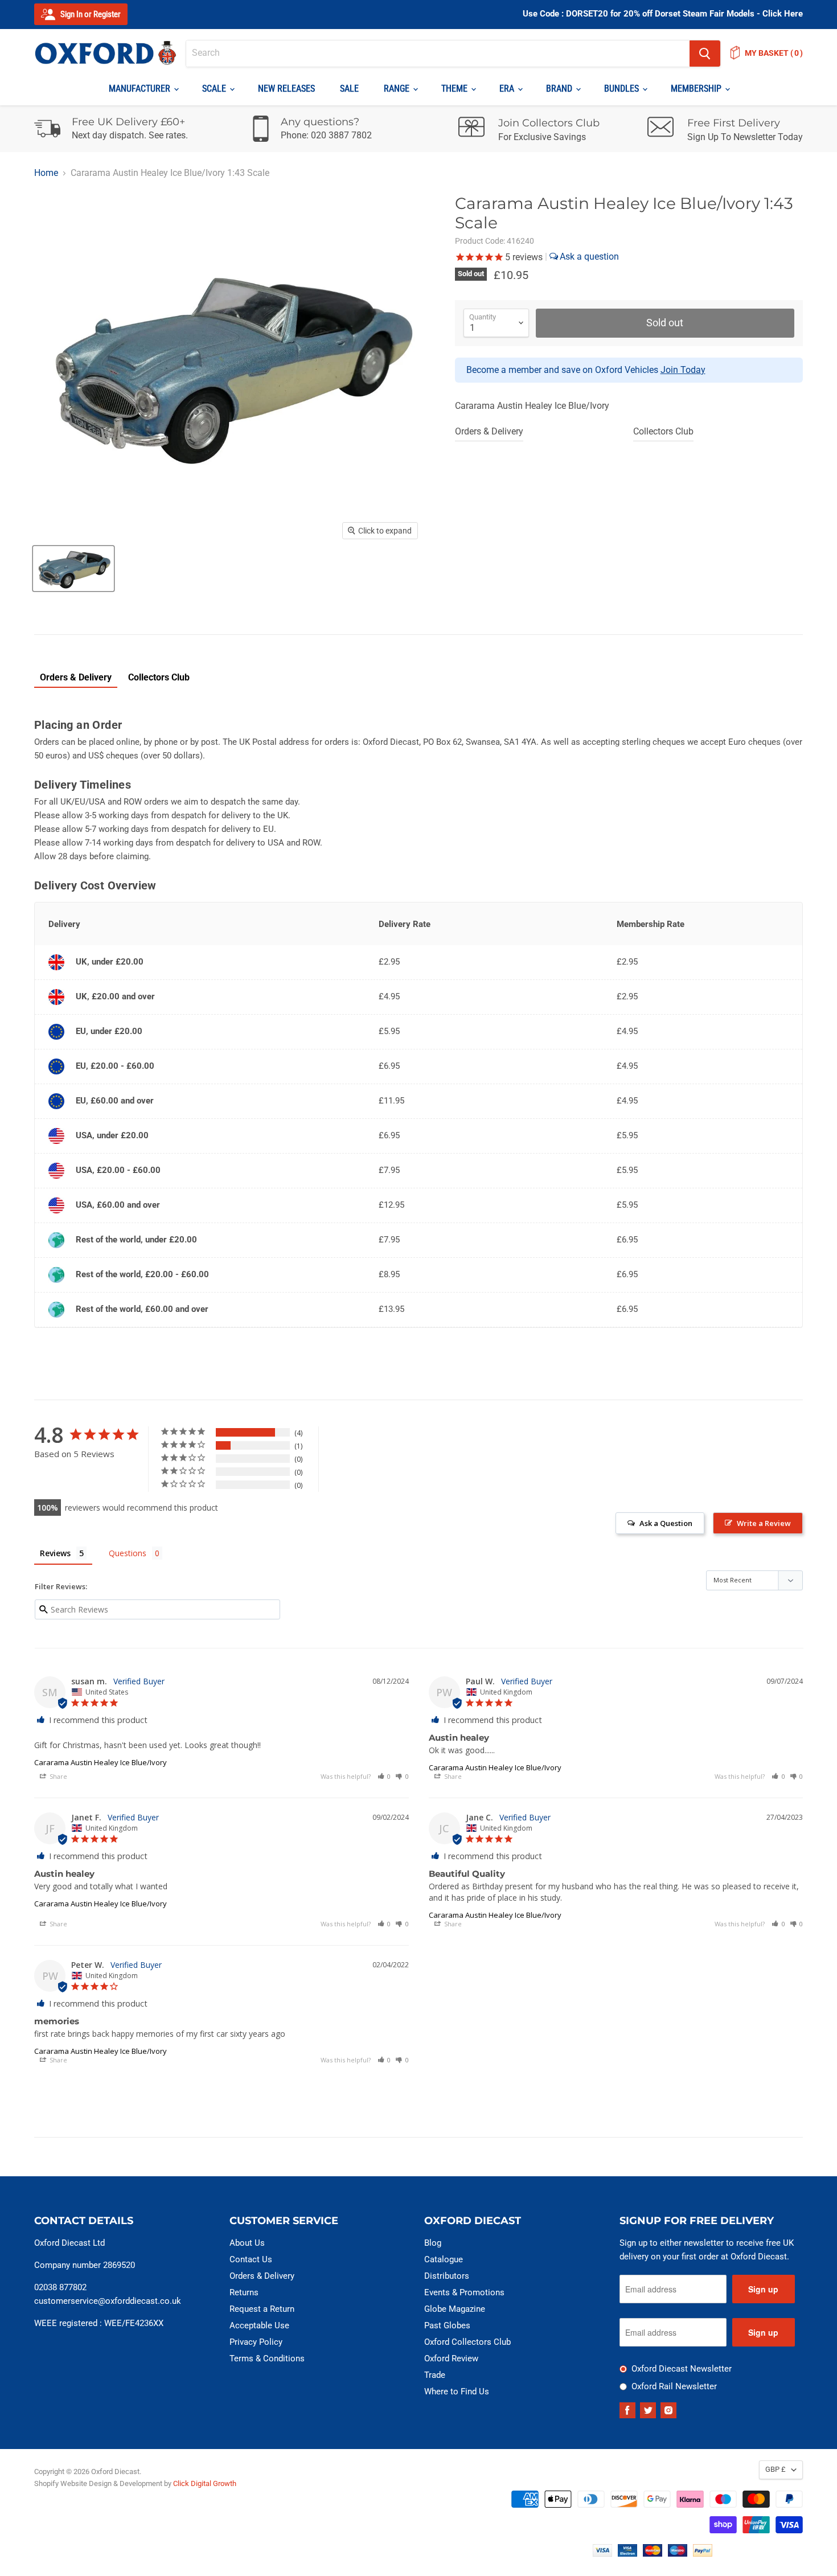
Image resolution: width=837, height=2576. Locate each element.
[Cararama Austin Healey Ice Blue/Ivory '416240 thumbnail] (73, 569)
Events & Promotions (464, 2292)
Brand (560, 89)
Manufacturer (141, 89)
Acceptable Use (259, 2325)
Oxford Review (451, 2358)
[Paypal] (703, 2554)
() (774, 53)
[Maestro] (678, 2554)
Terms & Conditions (267, 2358)
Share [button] (58, 1776)
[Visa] (602, 2554)
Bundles (623, 89)
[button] (384, 1776)
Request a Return (262, 2309)
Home (46, 173)
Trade (435, 2375)
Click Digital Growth (205, 2483)
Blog (433, 2243)
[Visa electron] (627, 2554)
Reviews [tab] (55, 1553)
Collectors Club (663, 431)
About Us (247, 2243)
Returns (244, 2292)
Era (508, 89)
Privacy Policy (256, 2342)
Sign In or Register (90, 14)
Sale (349, 89)
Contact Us (251, 2259)
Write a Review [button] (764, 1523)
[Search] (705, 54)
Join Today (683, 370)
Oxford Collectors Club (467, 2342)
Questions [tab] (128, 1553)
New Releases (286, 89)
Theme (456, 89)
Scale (215, 89)
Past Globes (447, 2325)
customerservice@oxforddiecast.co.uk (108, 2301)
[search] (438, 54)
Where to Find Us (457, 2392)
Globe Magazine (455, 2309)
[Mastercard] (653, 2554)
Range (398, 89)
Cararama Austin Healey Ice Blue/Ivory (100, 1762)
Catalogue (444, 2259)
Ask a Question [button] (666, 1523)
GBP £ (776, 2469)
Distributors (447, 2276)
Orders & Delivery (489, 431)
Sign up (763, 2289)
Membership (697, 89)
